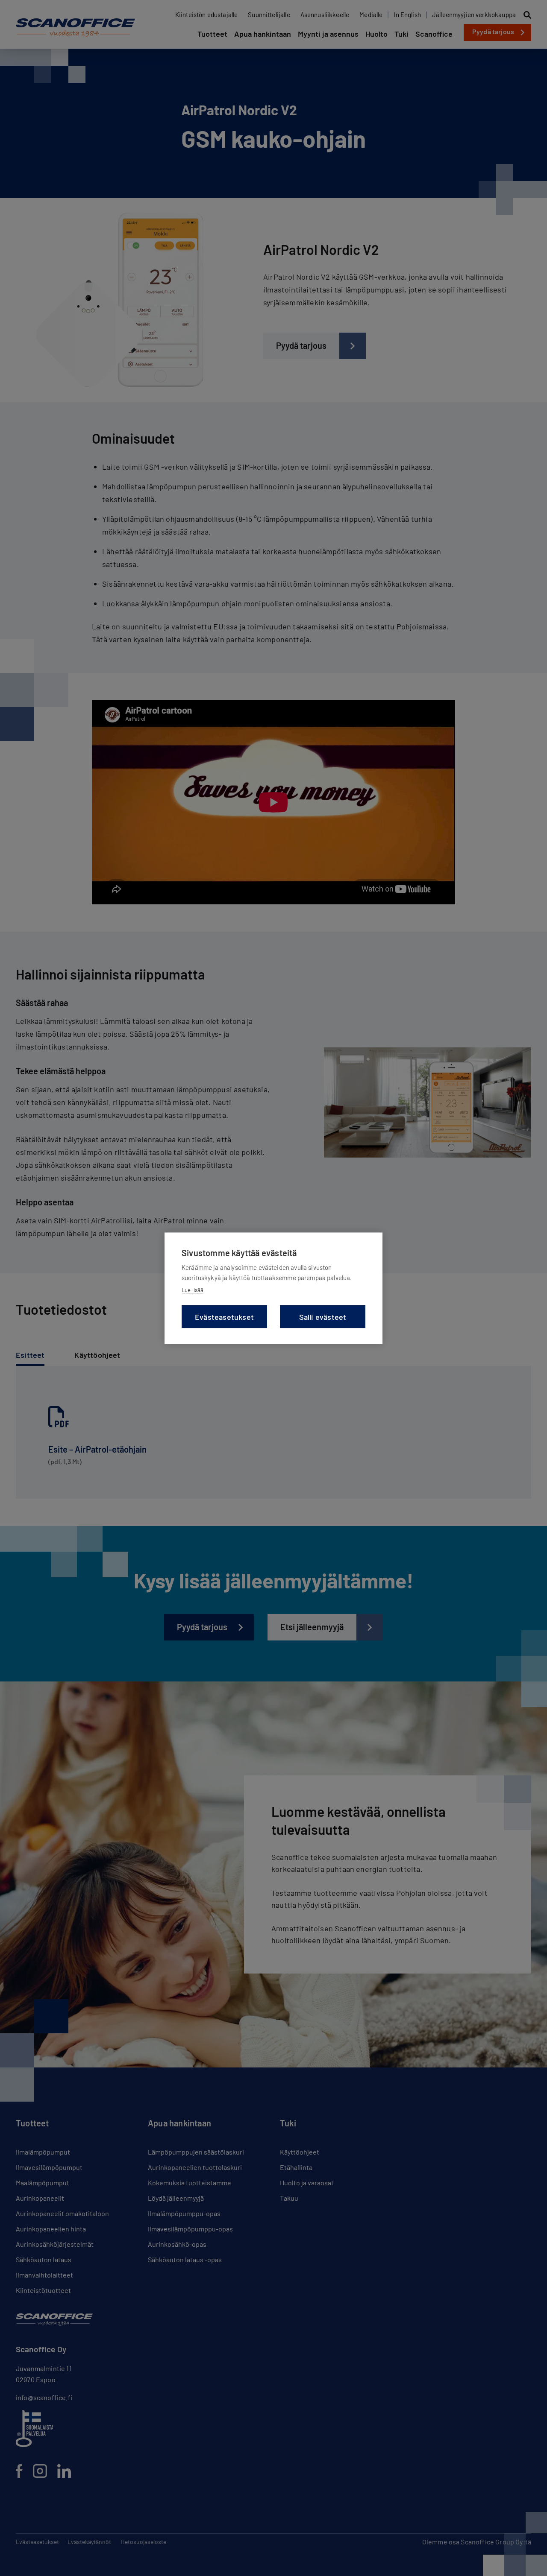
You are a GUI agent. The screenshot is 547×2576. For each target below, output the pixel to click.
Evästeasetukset (224, 1316)
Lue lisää (193, 1289)
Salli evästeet (323, 1316)
